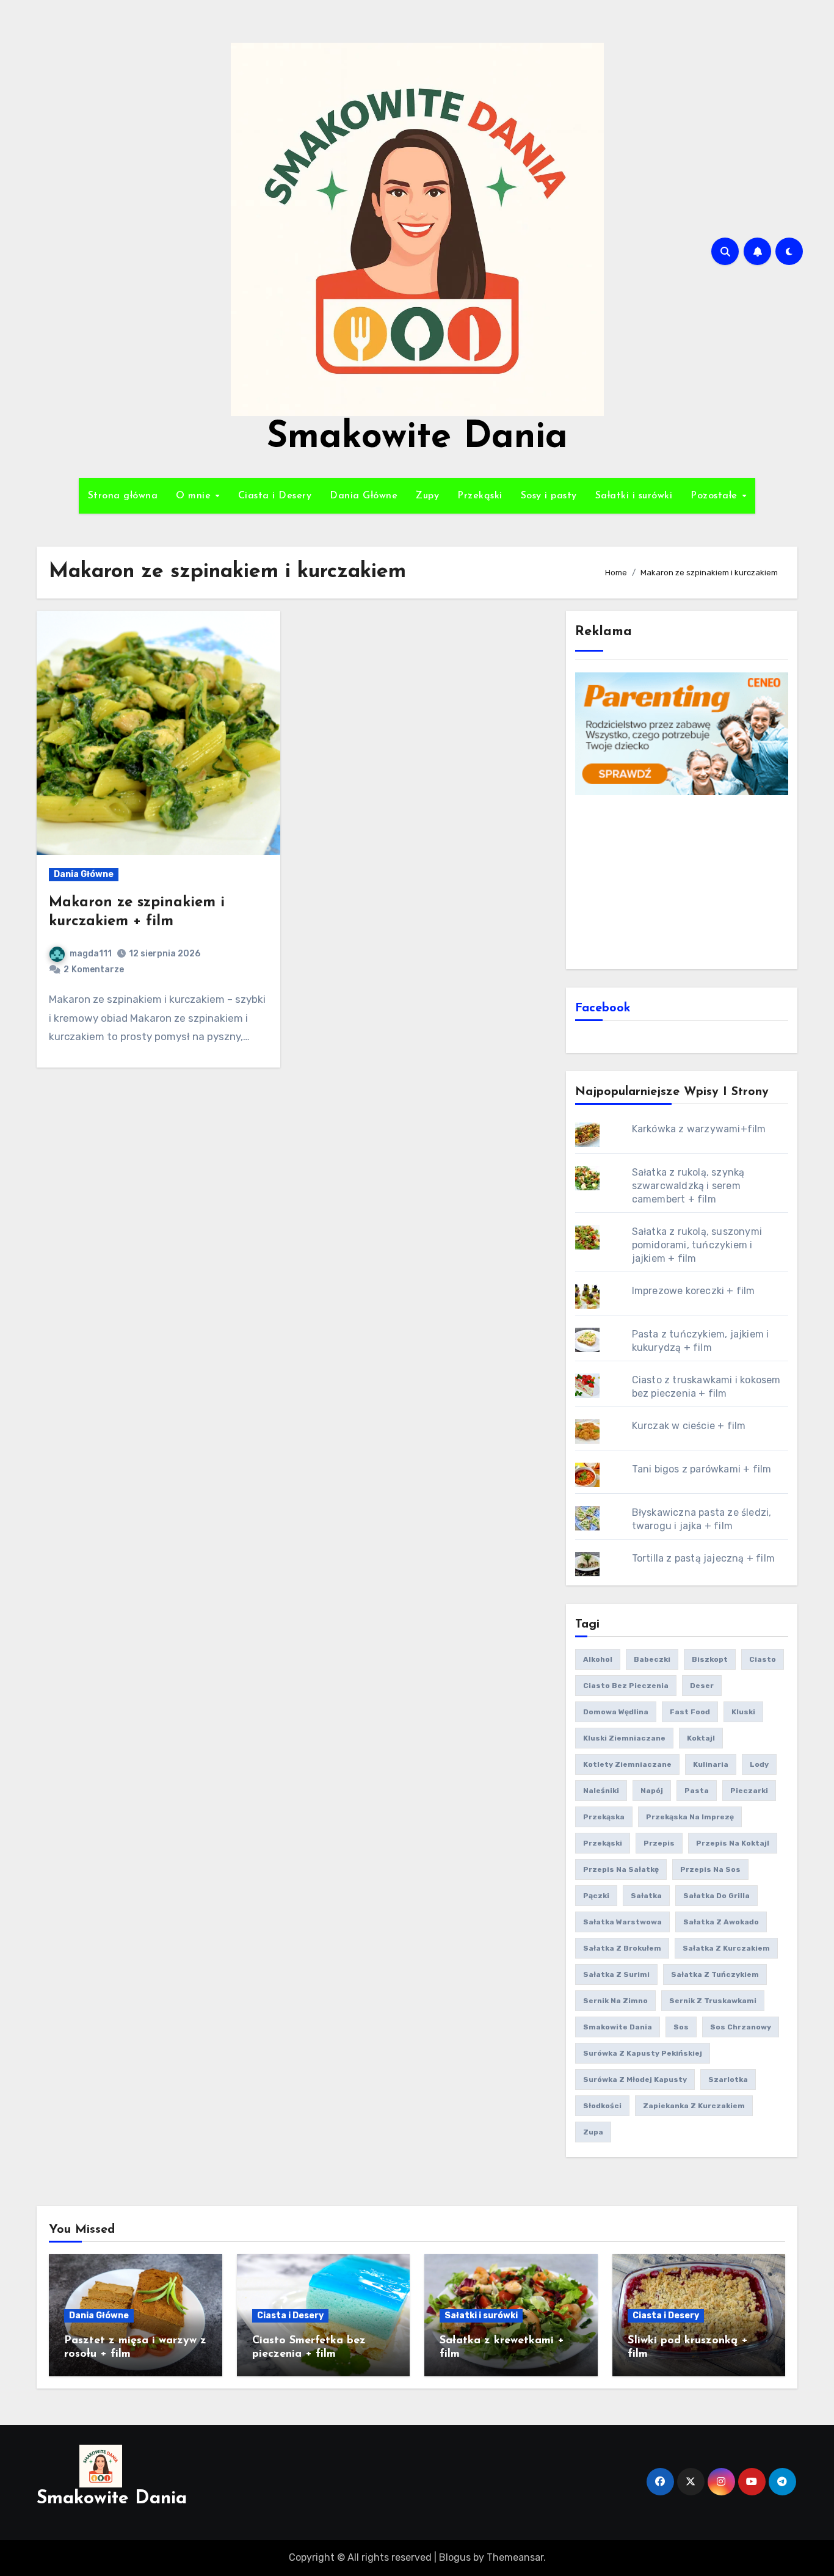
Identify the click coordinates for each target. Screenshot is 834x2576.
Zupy (427, 496)
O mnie (195, 496)
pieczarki (749, 1791)
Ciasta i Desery (275, 496)
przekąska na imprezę (690, 1817)
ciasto (763, 1659)
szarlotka (728, 2079)
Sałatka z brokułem (622, 1948)
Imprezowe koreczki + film (694, 1291)
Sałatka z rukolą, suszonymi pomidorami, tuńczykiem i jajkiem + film (697, 1245)
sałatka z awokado (721, 1922)
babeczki (652, 1659)
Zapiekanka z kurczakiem (694, 2106)
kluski (743, 1712)
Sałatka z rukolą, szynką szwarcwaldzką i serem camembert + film (688, 1186)
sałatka (646, 1896)
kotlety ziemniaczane (627, 1764)
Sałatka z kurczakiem (726, 1948)
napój (652, 1791)
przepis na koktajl (733, 1843)
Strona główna (123, 496)
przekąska (604, 1817)
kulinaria (711, 1764)
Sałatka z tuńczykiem (715, 1974)
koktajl (701, 1738)
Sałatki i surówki (634, 496)
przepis (659, 1843)
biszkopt (710, 1659)
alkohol (598, 1659)
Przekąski (480, 496)
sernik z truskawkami (713, 2001)
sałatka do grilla (716, 1896)
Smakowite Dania (417, 438)
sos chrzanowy (741, 2027)
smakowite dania (618, 2027)
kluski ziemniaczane (624, 1738)
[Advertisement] (684, 881)
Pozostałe (716, 496)
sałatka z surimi (616, 1974)
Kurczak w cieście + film (689, 1426)
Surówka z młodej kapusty (635, 2079)
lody (759, 1764)
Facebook (603, 1008)
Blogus (455, 2557)
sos (681, 2027)
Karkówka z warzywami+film (699, 1129)
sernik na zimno (615, 2001)
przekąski (603, 1843)
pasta (697, 1791)
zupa (593, 2132)
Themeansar (515, 2557)
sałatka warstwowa (622, 1922)
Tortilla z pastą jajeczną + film (703, 1558)
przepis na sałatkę (621, 1869)
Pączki (596, 1896)
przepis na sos (710, 1869)
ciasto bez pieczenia (626, 1686)
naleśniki (601, 1791)
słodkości (602, 2106)
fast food (690, 1712)
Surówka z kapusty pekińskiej (643, 2053)
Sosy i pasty (549, 496)
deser (702, 1686)
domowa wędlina (616, 1712)
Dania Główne (364, 496)
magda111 (91, 954)
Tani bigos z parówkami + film (702, 1469)
